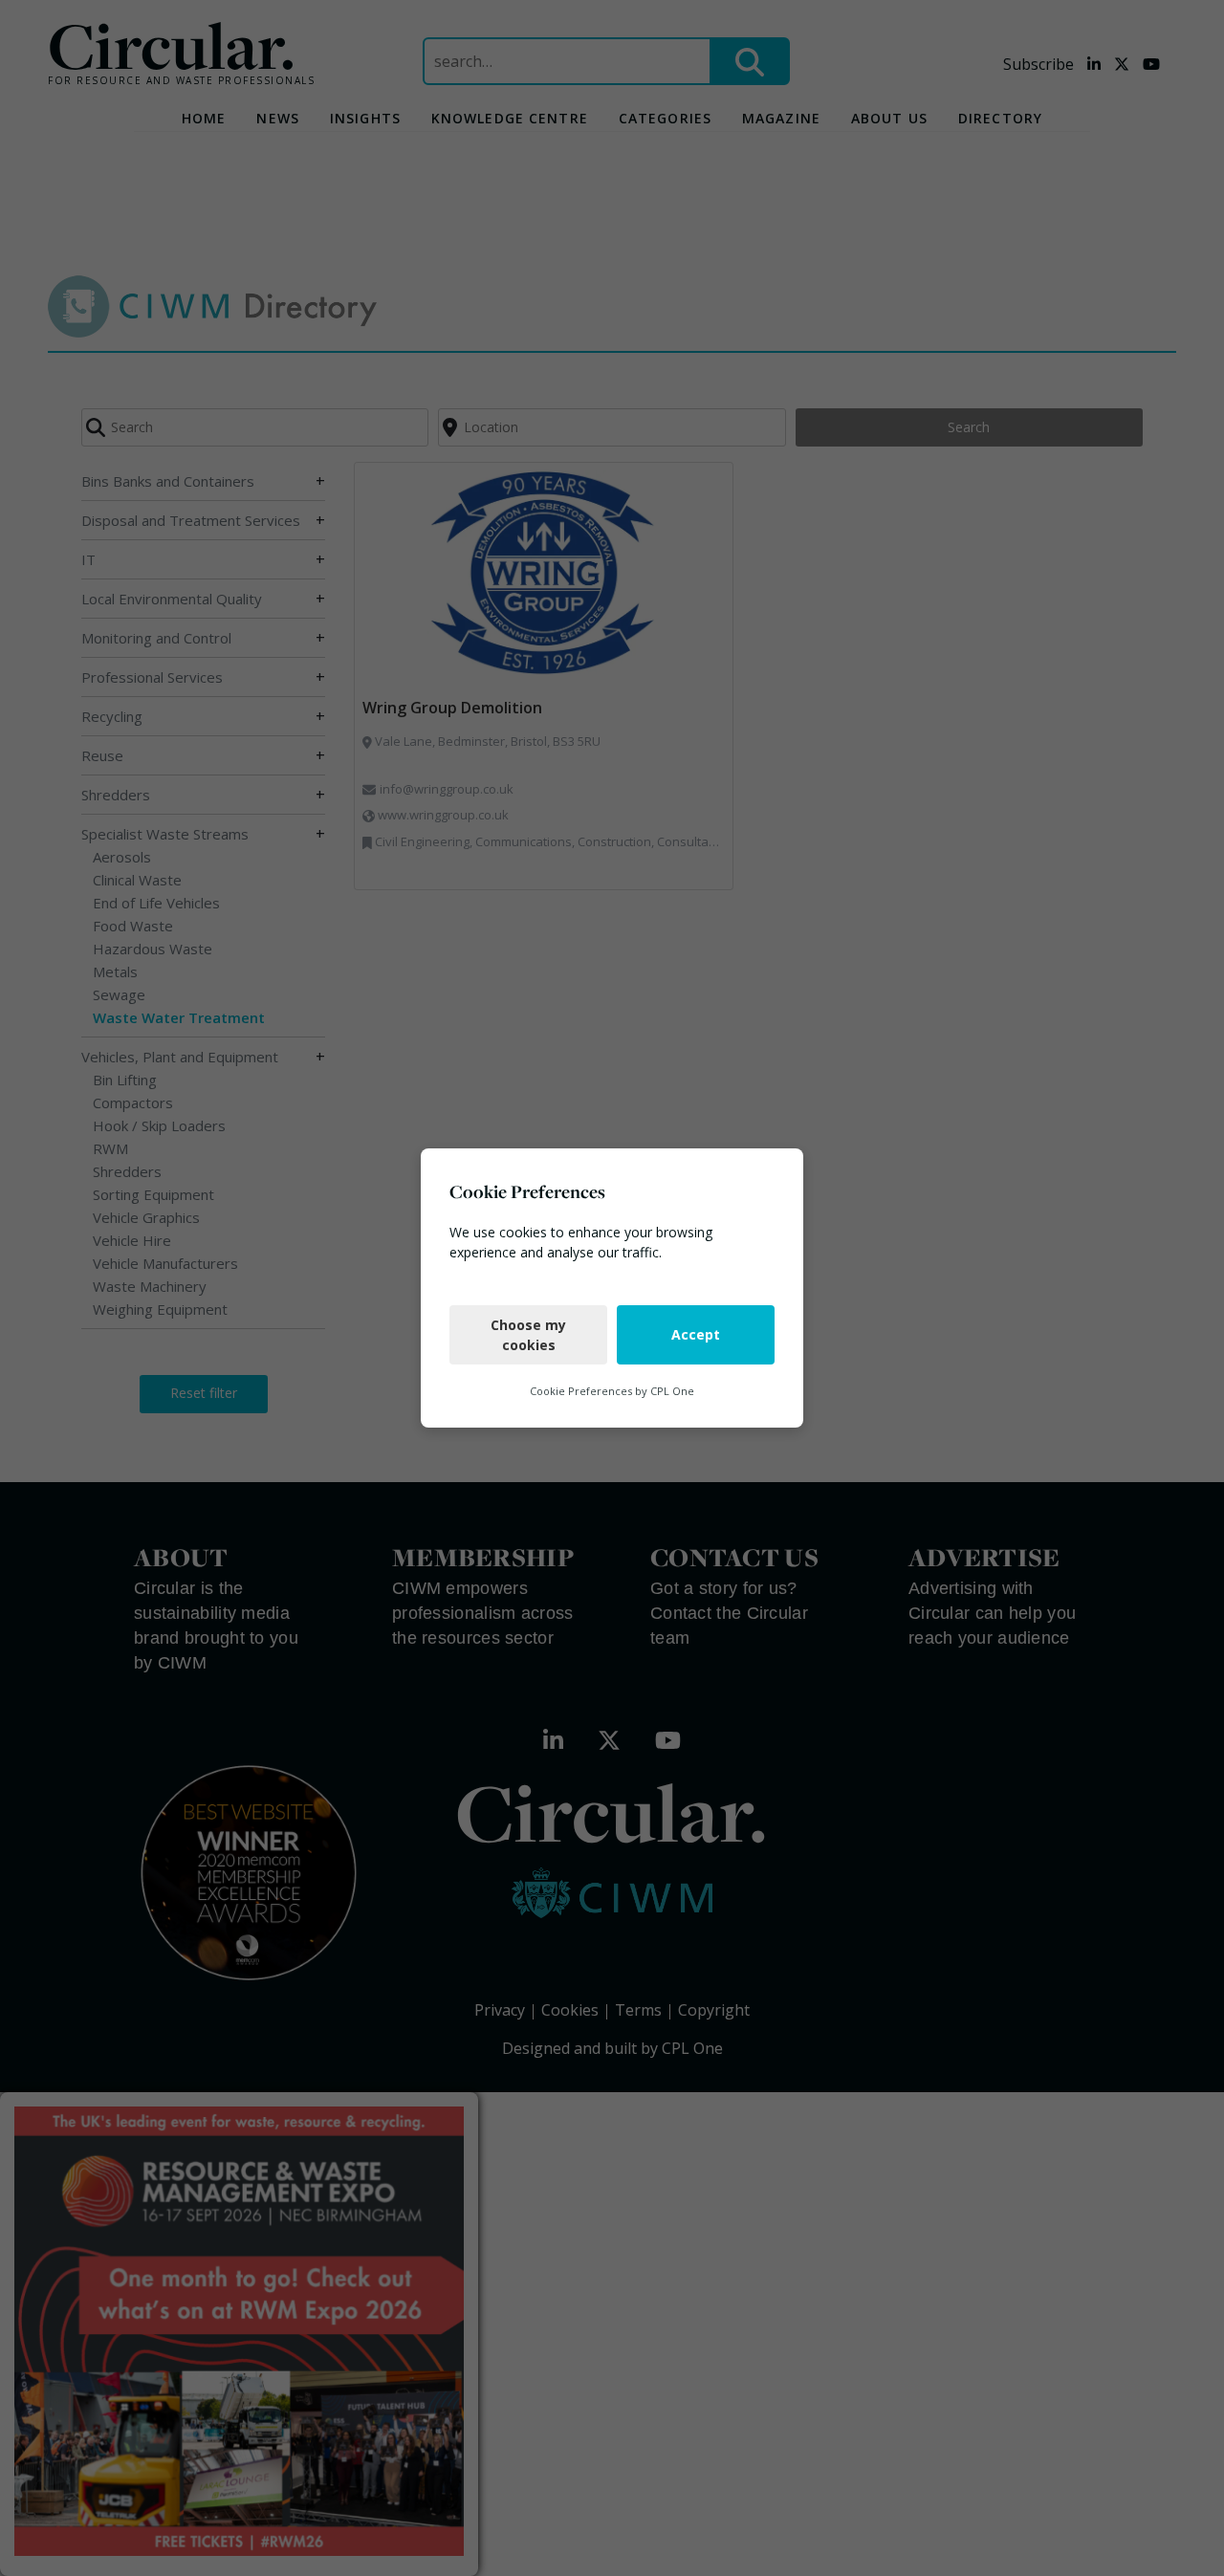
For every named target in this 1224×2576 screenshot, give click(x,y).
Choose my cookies (528, 1335)
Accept (696, 1334)
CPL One (672, 1391)
